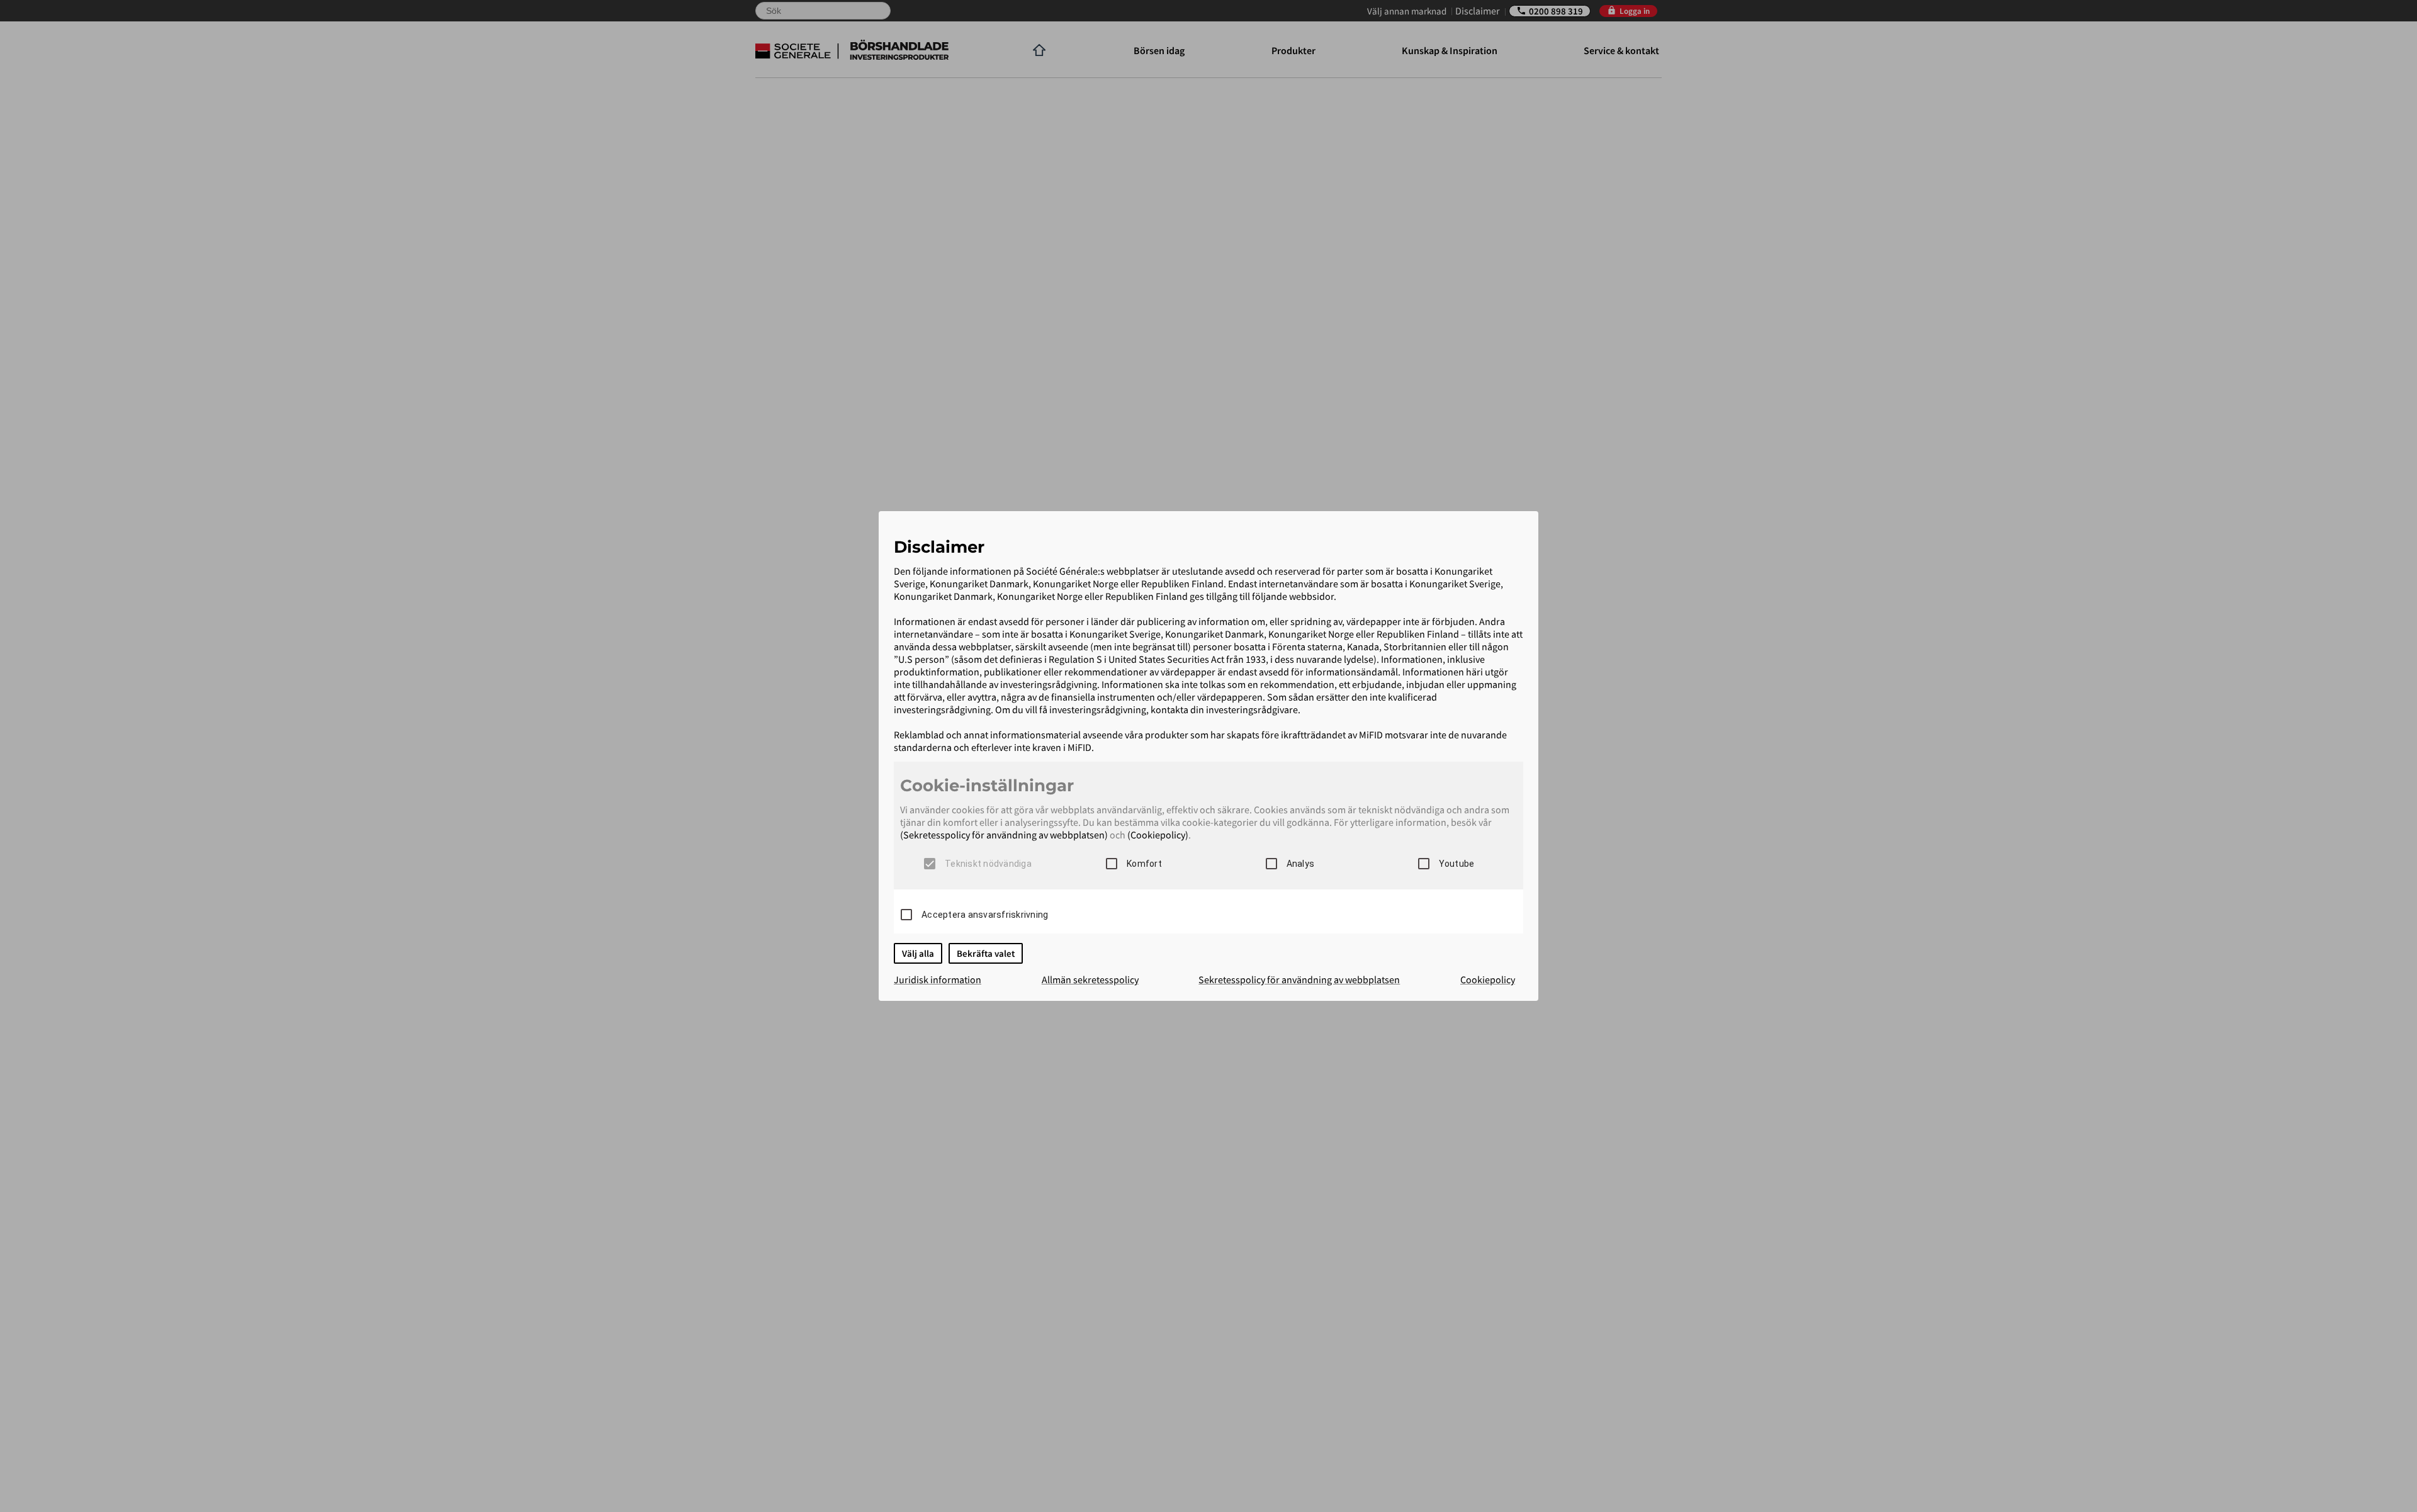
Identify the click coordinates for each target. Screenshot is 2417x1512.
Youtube (1457, 864)
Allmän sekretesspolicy (1090, 979)
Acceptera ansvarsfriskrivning (985, 915)
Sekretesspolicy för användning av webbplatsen (1299, 979)
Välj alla (918, 953)
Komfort (1144, 864)
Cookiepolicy (1488, 979)
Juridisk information (938, 979)
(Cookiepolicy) (1158, 835)
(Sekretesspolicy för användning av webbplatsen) (1004, 835)
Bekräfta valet (986, 953)
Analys (1301, 864)
